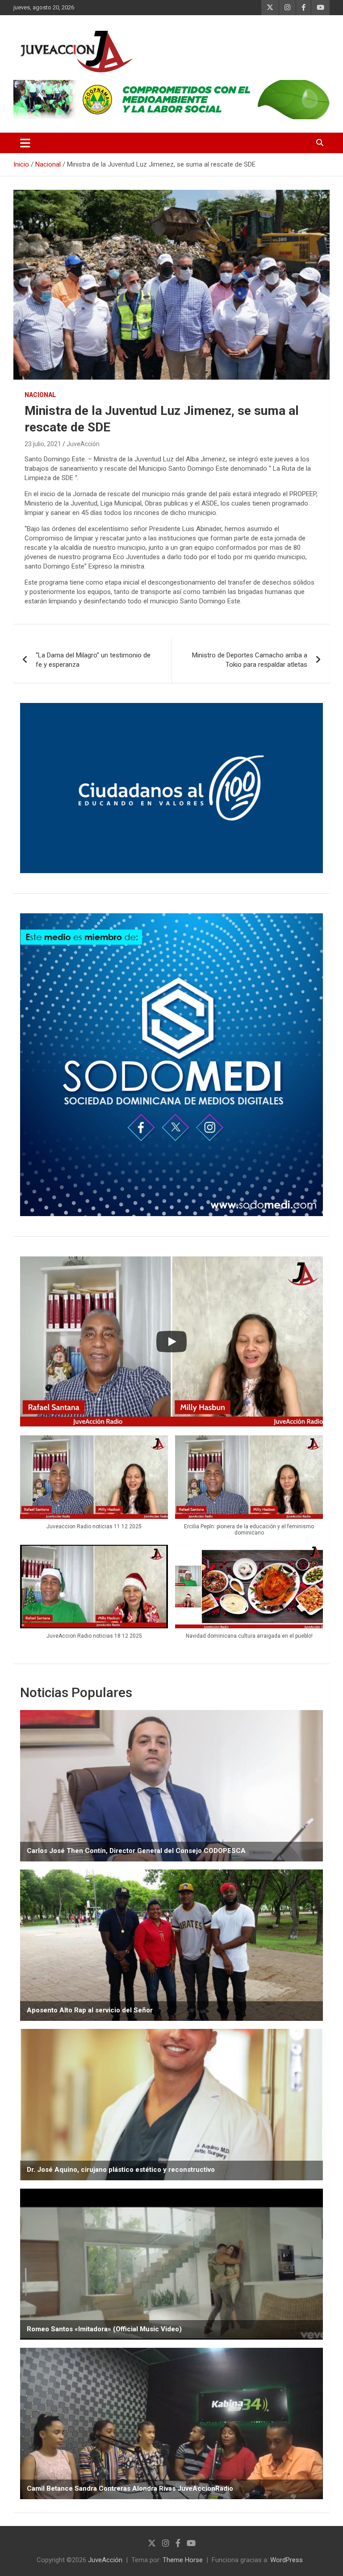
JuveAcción (83, 444)
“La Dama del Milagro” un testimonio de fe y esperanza (93, 660)
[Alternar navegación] (25, 143)
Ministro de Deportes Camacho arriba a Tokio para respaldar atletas (250, 660)
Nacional (40, 395)
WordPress (287, 2560)
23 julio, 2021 (43, 444)
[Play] (171, 1342)
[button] (94, 1487)
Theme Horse (183, 2560)
